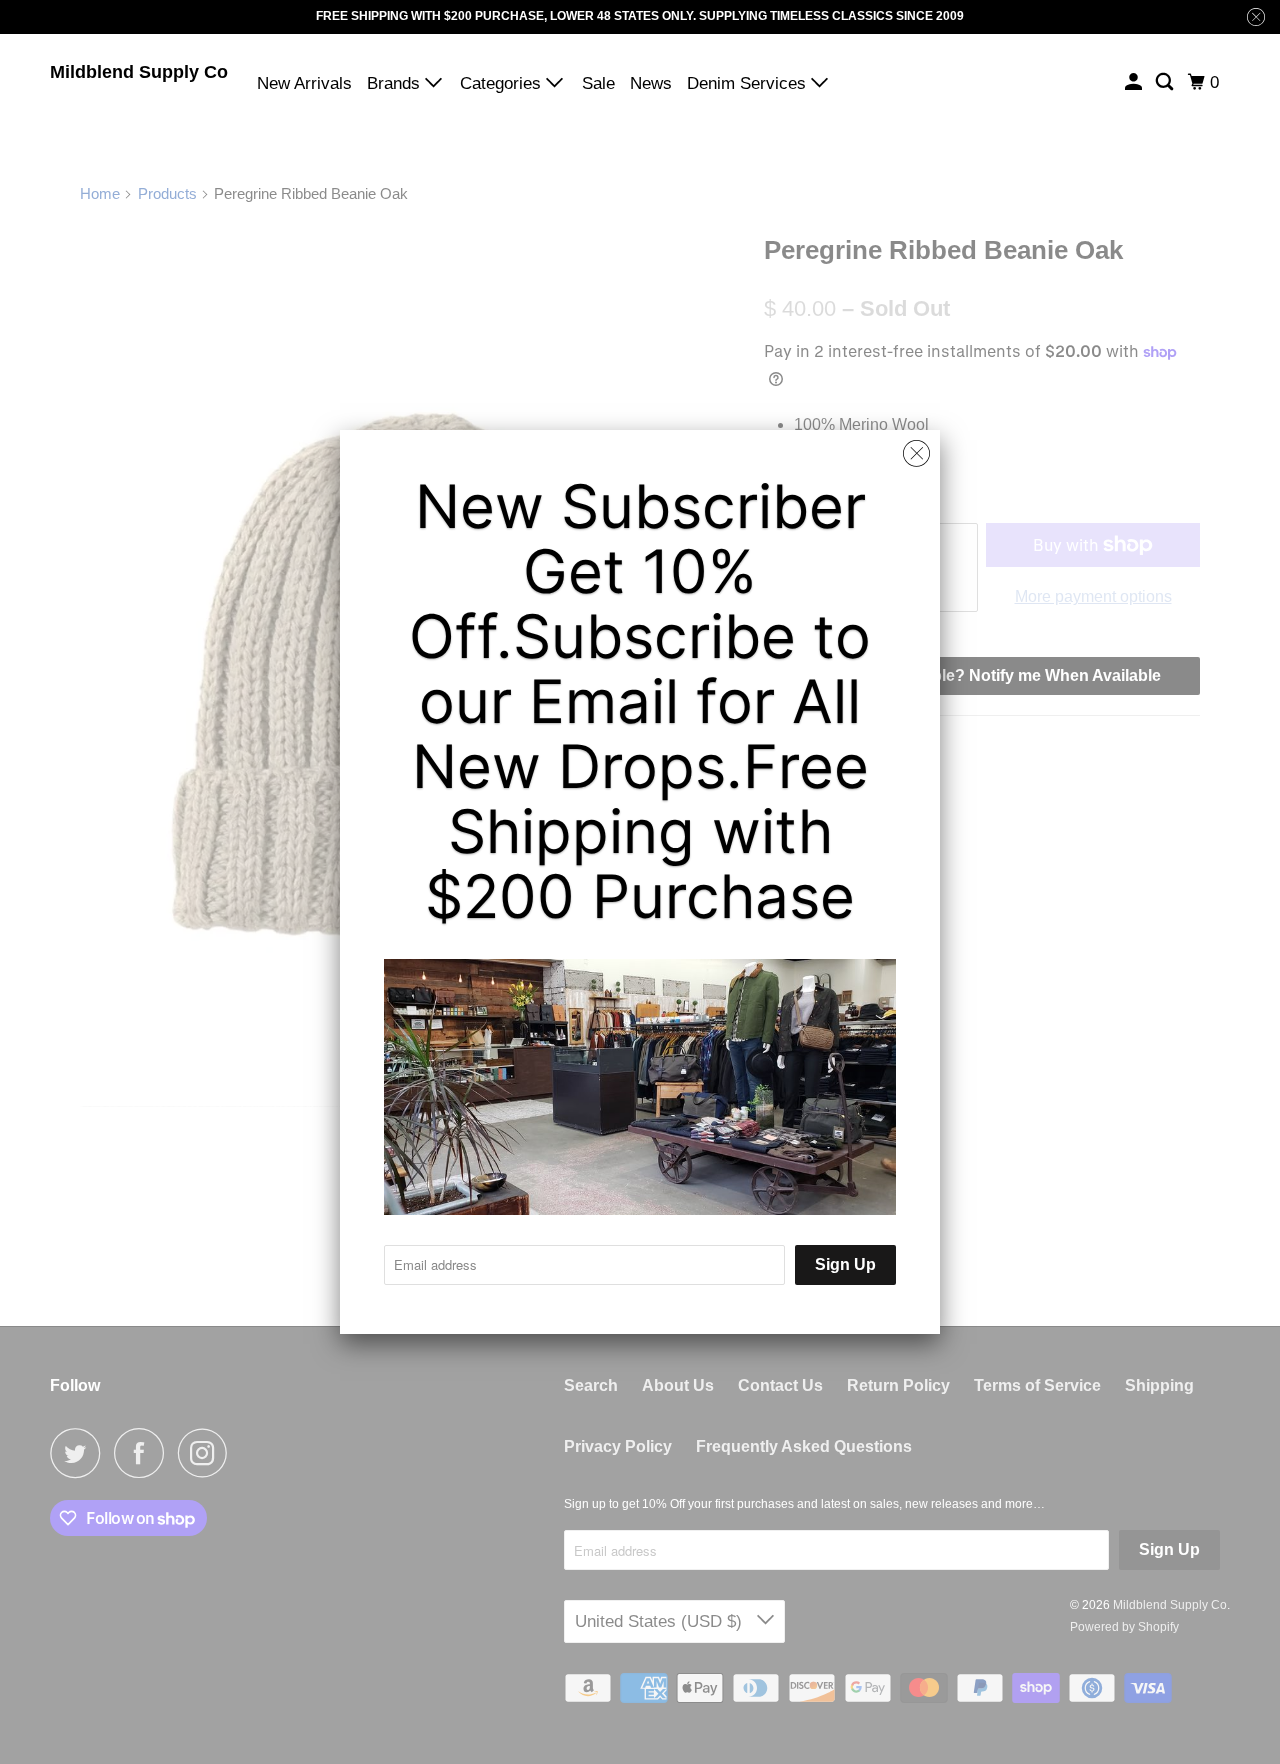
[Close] (916, 454)
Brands (396, 83)
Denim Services (749, 83)
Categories (503, 83)
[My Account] (1135, 82)
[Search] (1166, 82)
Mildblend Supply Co (139, 72)
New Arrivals (304, 83)
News (651, 83)
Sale (598, 83)
